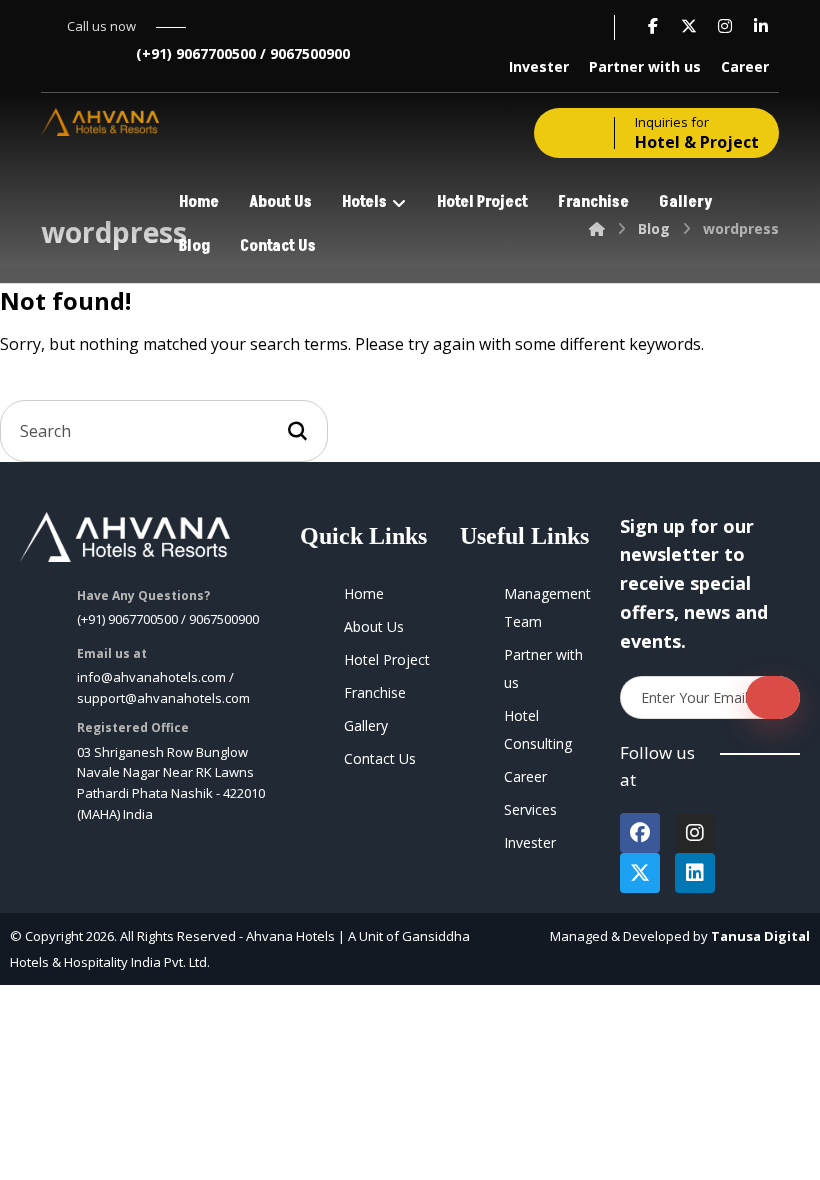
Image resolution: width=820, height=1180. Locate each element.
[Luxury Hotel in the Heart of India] (100, 122)
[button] (653, 26)
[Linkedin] (695, 873)
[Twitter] (640, 873)
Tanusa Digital (760, 936)
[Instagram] (695, 833)
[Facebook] (640, 833)
